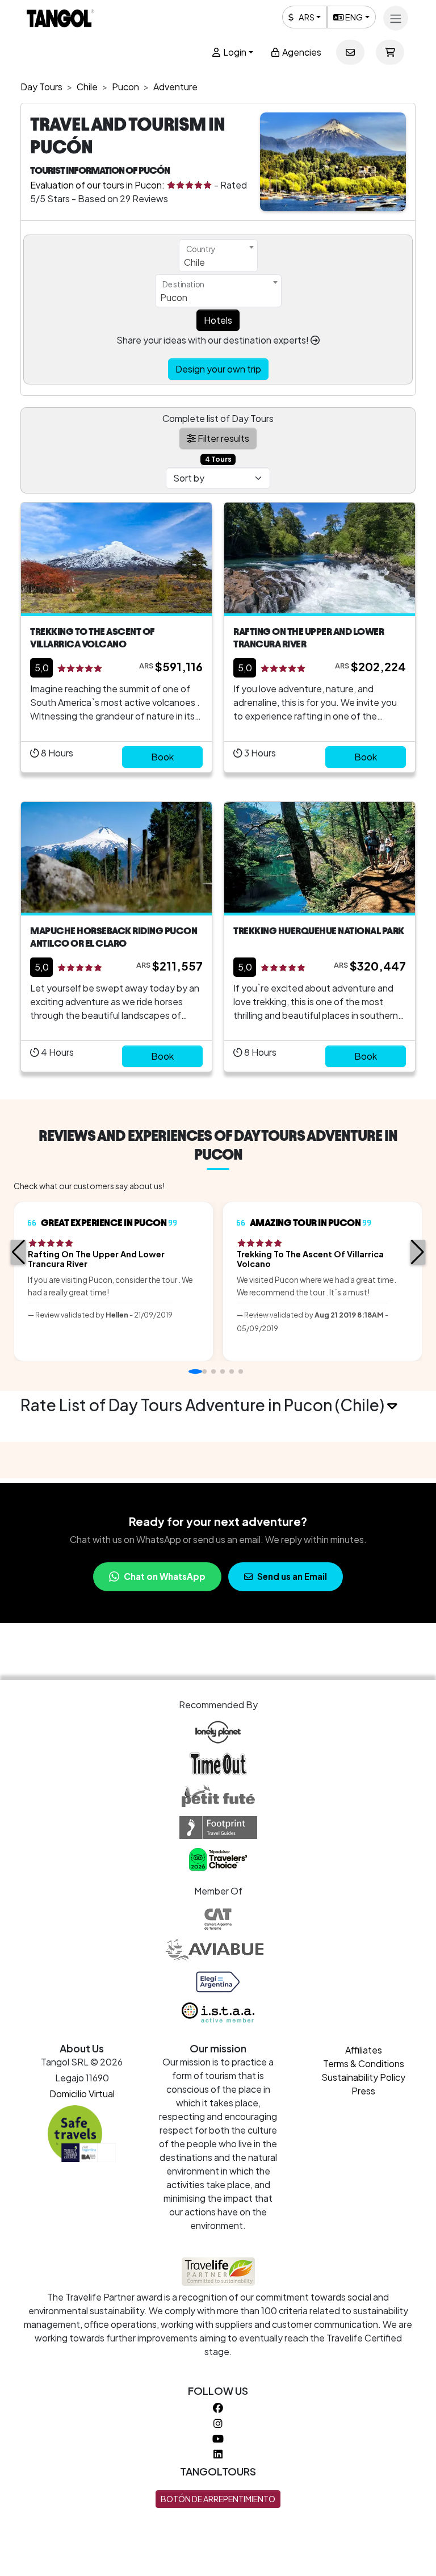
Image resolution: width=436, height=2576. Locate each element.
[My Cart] (390, 52)
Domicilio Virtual (82, 2094)
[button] (18, 1252)
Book (162, 757)
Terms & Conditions (364, 2063)
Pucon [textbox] (174, 297)
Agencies (301, 52)
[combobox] (218, 256)
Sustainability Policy (363, 2077)
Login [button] (234, 52)
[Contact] (350, 52)
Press (363, 2091)
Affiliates (364, 2050)
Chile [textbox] (194, 262)
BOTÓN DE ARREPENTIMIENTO (218, 2499)
